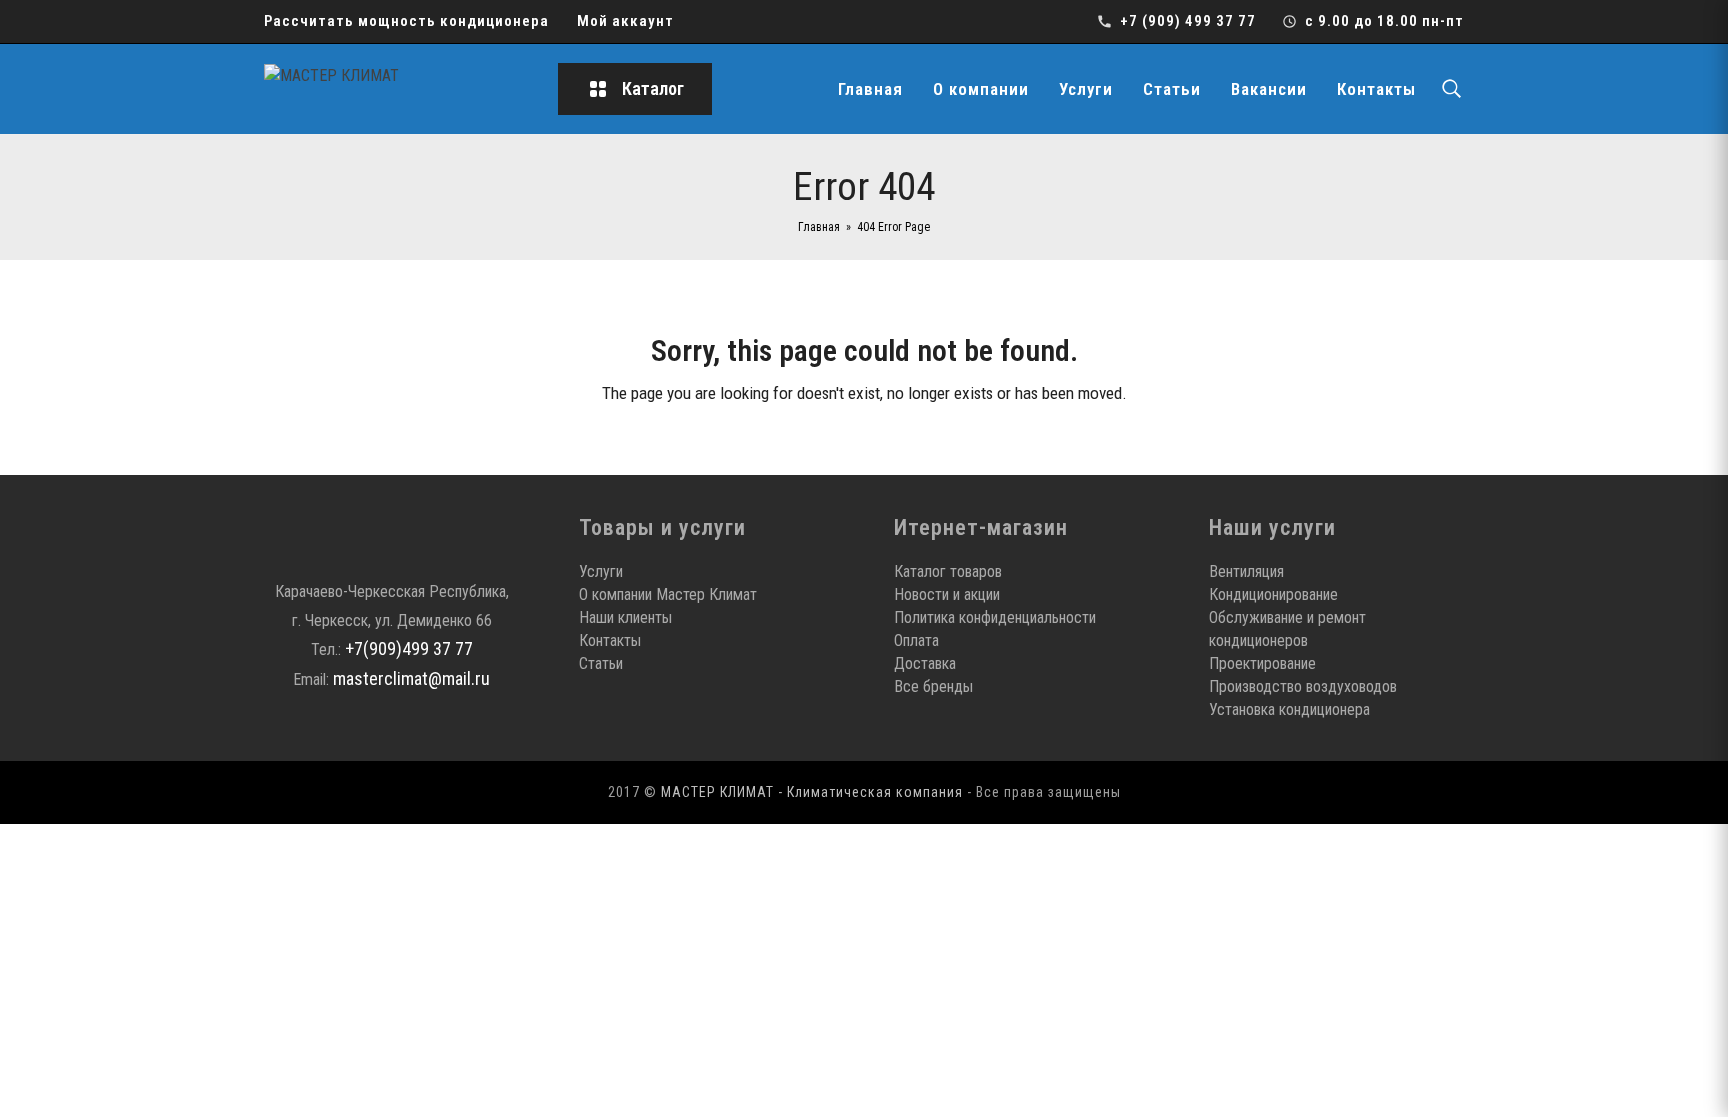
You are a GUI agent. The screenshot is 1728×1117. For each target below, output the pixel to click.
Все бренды (933, 686)
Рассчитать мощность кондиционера (406, 21)
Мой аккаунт (625, 21)
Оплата (916, 640)
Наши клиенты (625, 617)
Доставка (925, 663)
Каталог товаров (948, 571)
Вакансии (1269, 89)
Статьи (1172, 89)
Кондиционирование (1273, 594)
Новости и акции (947, 594)
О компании (981, 89)
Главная (870, 89)
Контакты (1376, 89)
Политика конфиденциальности (995, 617)
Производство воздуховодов (1303, 686)
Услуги (1086, 89)
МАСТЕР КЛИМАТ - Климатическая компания (812, 792)
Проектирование (1262, 663)
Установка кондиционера (1289, 709)
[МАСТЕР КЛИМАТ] (394, 89)
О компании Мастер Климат (668, 594)
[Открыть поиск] (1451, 89)
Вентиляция (1246, 571)
